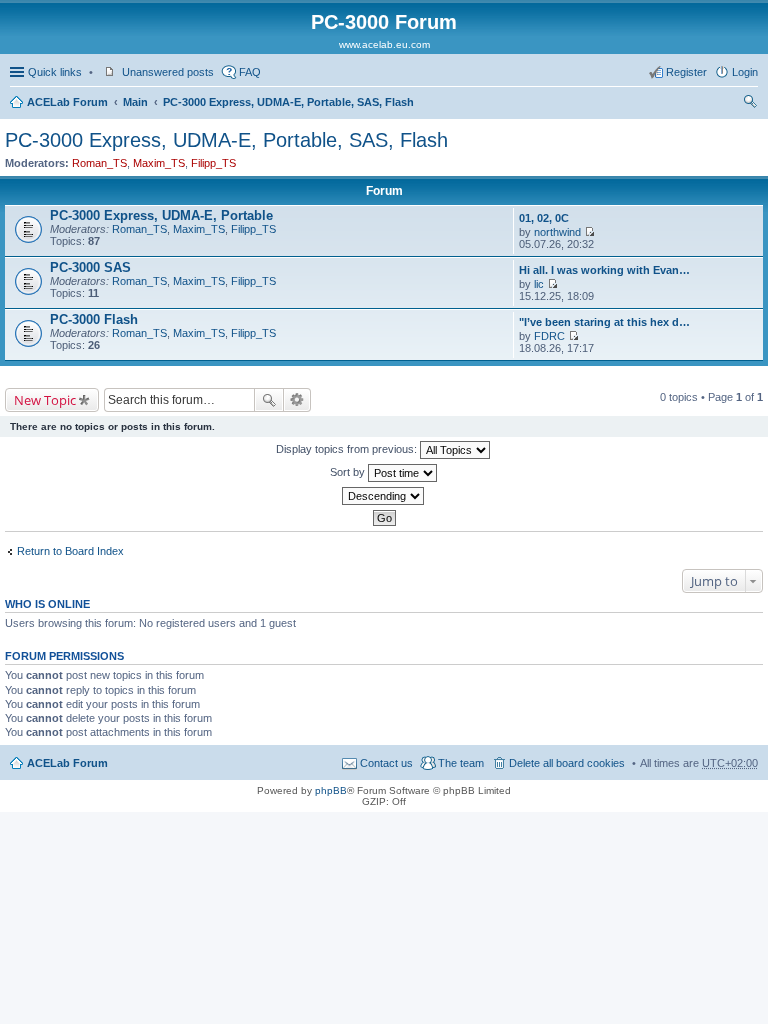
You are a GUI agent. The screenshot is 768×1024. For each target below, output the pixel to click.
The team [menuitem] (461, 763)
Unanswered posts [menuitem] (168, 72)
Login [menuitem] (745, 72)
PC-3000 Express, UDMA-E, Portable (161, 215)
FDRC (549, 336)
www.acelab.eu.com (384, 44)
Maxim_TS (159, 163)
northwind (557, 232)
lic (539, 284)
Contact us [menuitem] (386, 763)
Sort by (349, 472)
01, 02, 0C (544, 218)
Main (135, 102)
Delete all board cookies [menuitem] (567, 763)
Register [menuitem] (686, 72)
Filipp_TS (213, 163)
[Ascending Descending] (384, 496)
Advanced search (297, 400)
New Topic (45, 400)
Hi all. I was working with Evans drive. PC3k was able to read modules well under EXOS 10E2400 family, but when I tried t (606, 270)
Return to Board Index (70, 551)
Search (269, 400)
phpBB (331, 790)
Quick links (55, 72)
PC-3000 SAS (90, 267)
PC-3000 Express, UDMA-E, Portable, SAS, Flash (288, 102)
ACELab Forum (67, 102)
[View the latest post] (589, 232)
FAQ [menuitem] (250, 72)
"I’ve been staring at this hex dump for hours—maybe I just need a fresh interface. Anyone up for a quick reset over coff (606, 322)
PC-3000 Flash (94, 319)
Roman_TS (99, 163)
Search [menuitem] (750, 104)
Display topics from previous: (348, 449)
